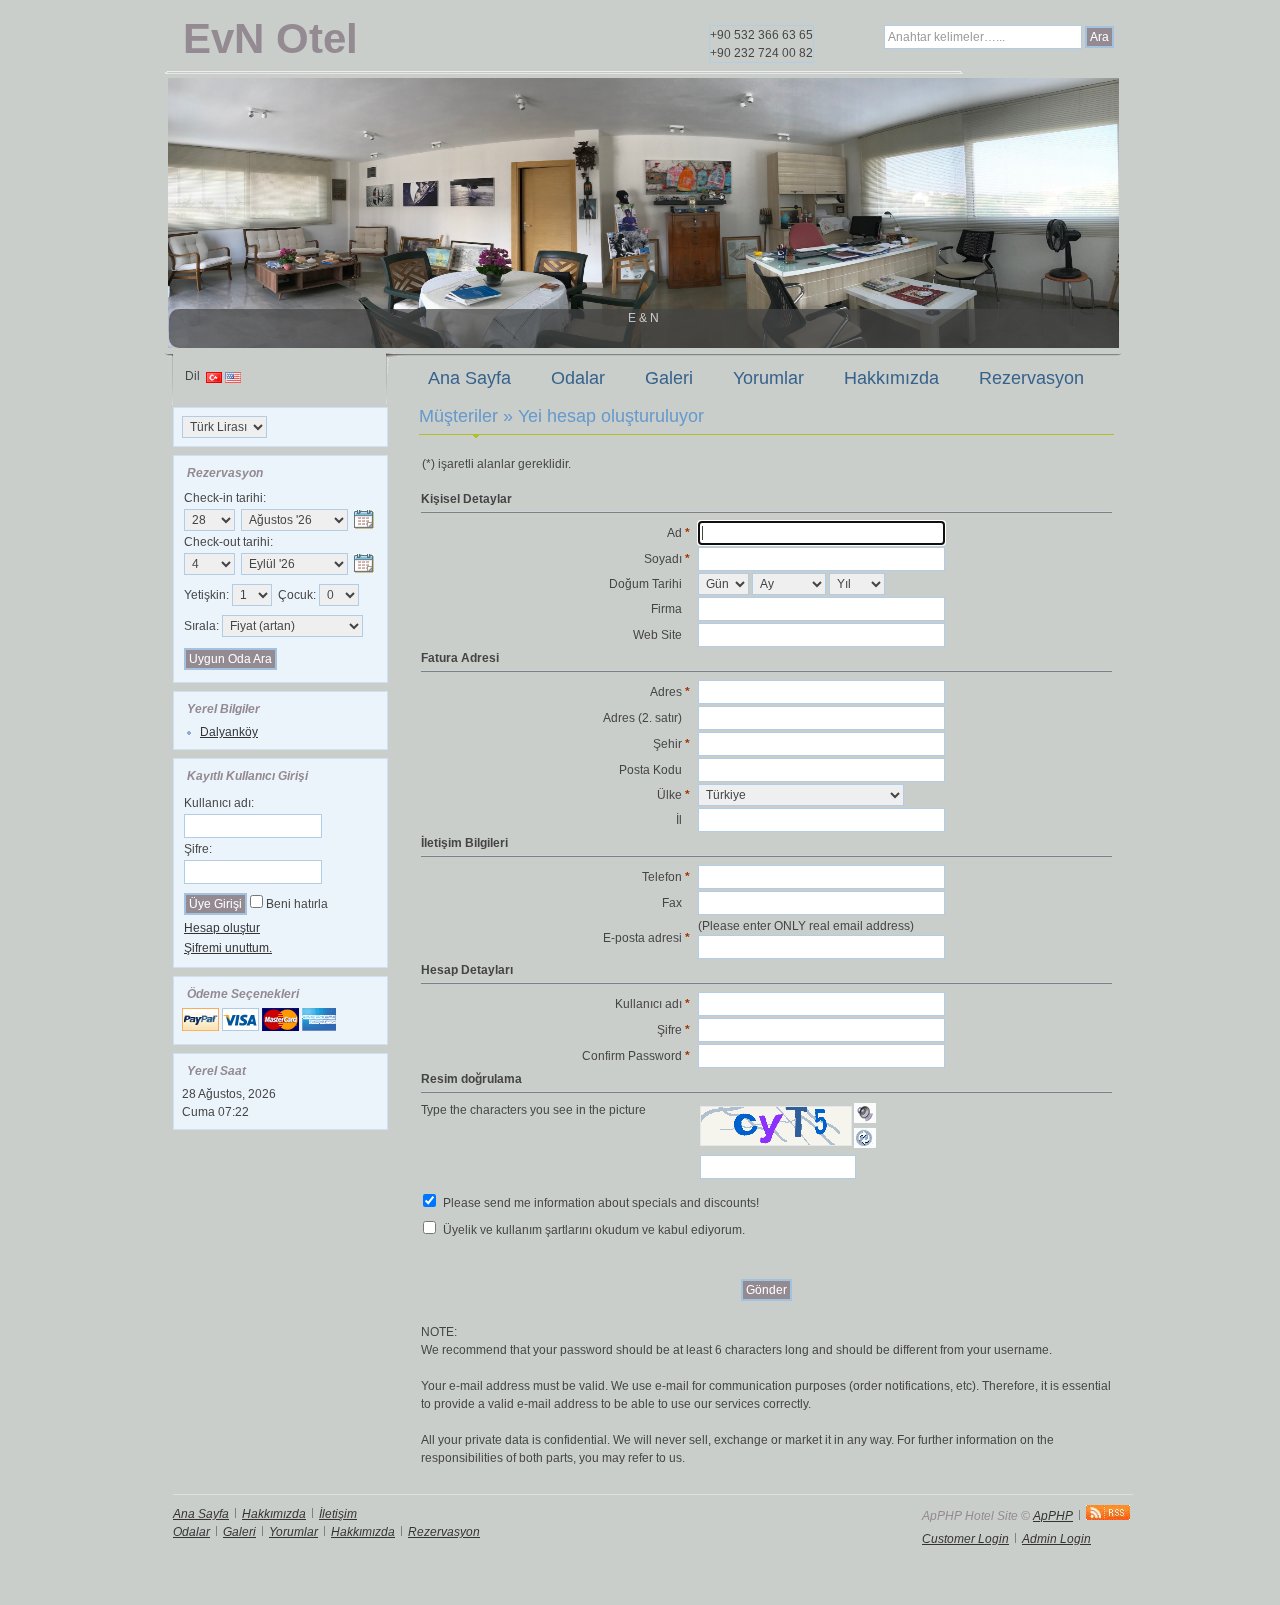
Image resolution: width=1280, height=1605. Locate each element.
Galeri (669, 378)
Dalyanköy (229, 732)
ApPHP (1053, 1516)
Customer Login (965, 1539)
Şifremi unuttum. (228, 948)
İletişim (338, 1514)
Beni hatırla (297, 904)
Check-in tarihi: (225, 498)
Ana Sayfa (469, 378)
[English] (233, 379)
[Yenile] (865, 1138)
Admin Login (1056, 1539)
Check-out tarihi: (228, 542)
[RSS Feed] (1108, 1516)
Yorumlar (768, 378)
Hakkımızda (891, 378)
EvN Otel (270, 38)
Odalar (578, 378)
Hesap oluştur (222, 928)
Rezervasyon (1031, 378)
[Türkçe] (214, 379)
